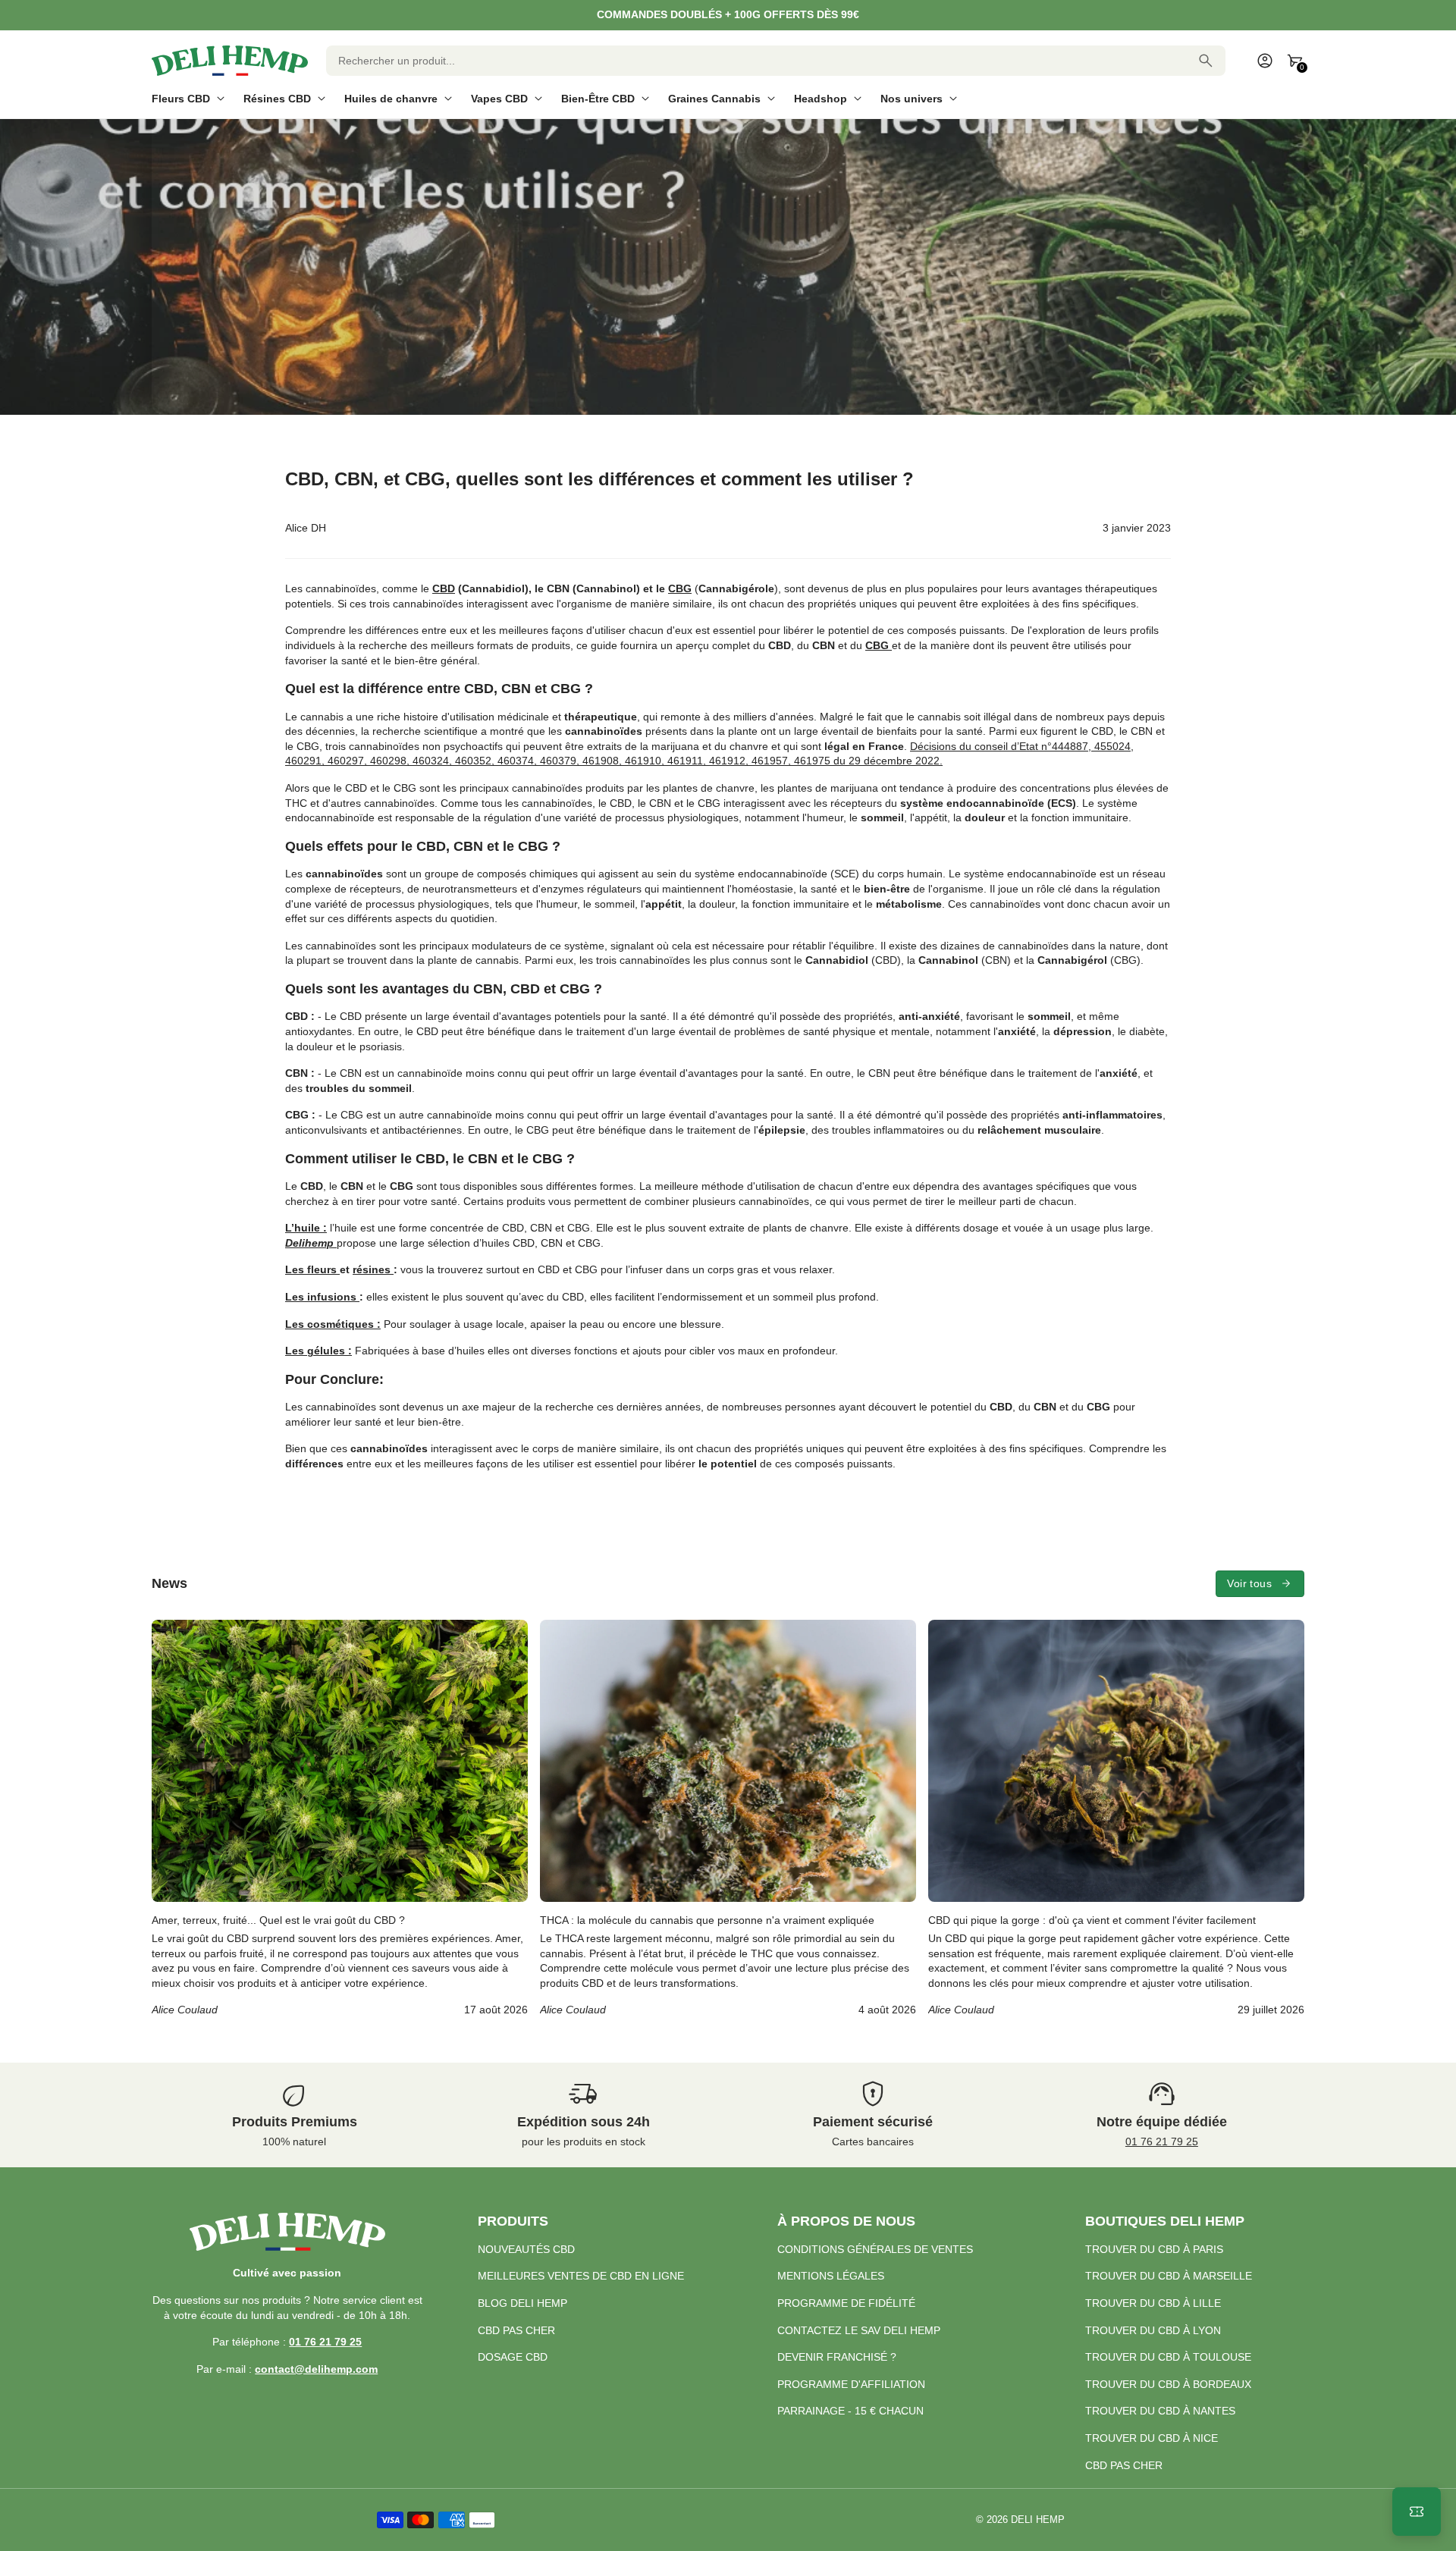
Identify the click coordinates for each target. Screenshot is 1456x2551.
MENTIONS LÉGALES (831, 2276)
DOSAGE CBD (513, 2357)
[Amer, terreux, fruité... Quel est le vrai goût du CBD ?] (340, 1819)
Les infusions (322, 1297)
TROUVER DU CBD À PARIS (1154, 2249)
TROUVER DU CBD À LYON (1153, 2330)
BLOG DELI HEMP (522, 2303)
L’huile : (306, 1228)
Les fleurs (312, 1269)
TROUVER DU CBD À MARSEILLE (1169, 2276)
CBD (444, 588)
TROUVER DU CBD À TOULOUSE (1168, 2357)
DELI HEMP (1038, 2520)
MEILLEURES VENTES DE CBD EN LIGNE (581, 2276)
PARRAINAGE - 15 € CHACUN (850, 2411)
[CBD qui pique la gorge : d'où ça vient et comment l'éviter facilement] (1116, 1819)
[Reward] (1417, 2512)
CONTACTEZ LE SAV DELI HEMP (859, 2330)
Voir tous (1249, 1583)
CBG (680, 588)
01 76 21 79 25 (1162, 2142)
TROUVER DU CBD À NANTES (1160, 2411)
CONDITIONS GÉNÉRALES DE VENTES (875, 2249)
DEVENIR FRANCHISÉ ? (837, 2357)
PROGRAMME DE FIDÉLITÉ (846, 2303)
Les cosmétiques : (333, 1324)
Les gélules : (318, 1351)
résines (373, 1269)
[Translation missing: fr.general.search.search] (1206, 61)
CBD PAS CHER (516, 2330)
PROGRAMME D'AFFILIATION (851, 2384)
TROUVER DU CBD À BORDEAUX (1168, 2384)
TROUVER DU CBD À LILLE (1153, 2303)
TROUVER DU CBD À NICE (1152, 2438)
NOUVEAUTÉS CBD (526, 2249)
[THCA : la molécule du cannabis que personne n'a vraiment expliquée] (728, 1819)
